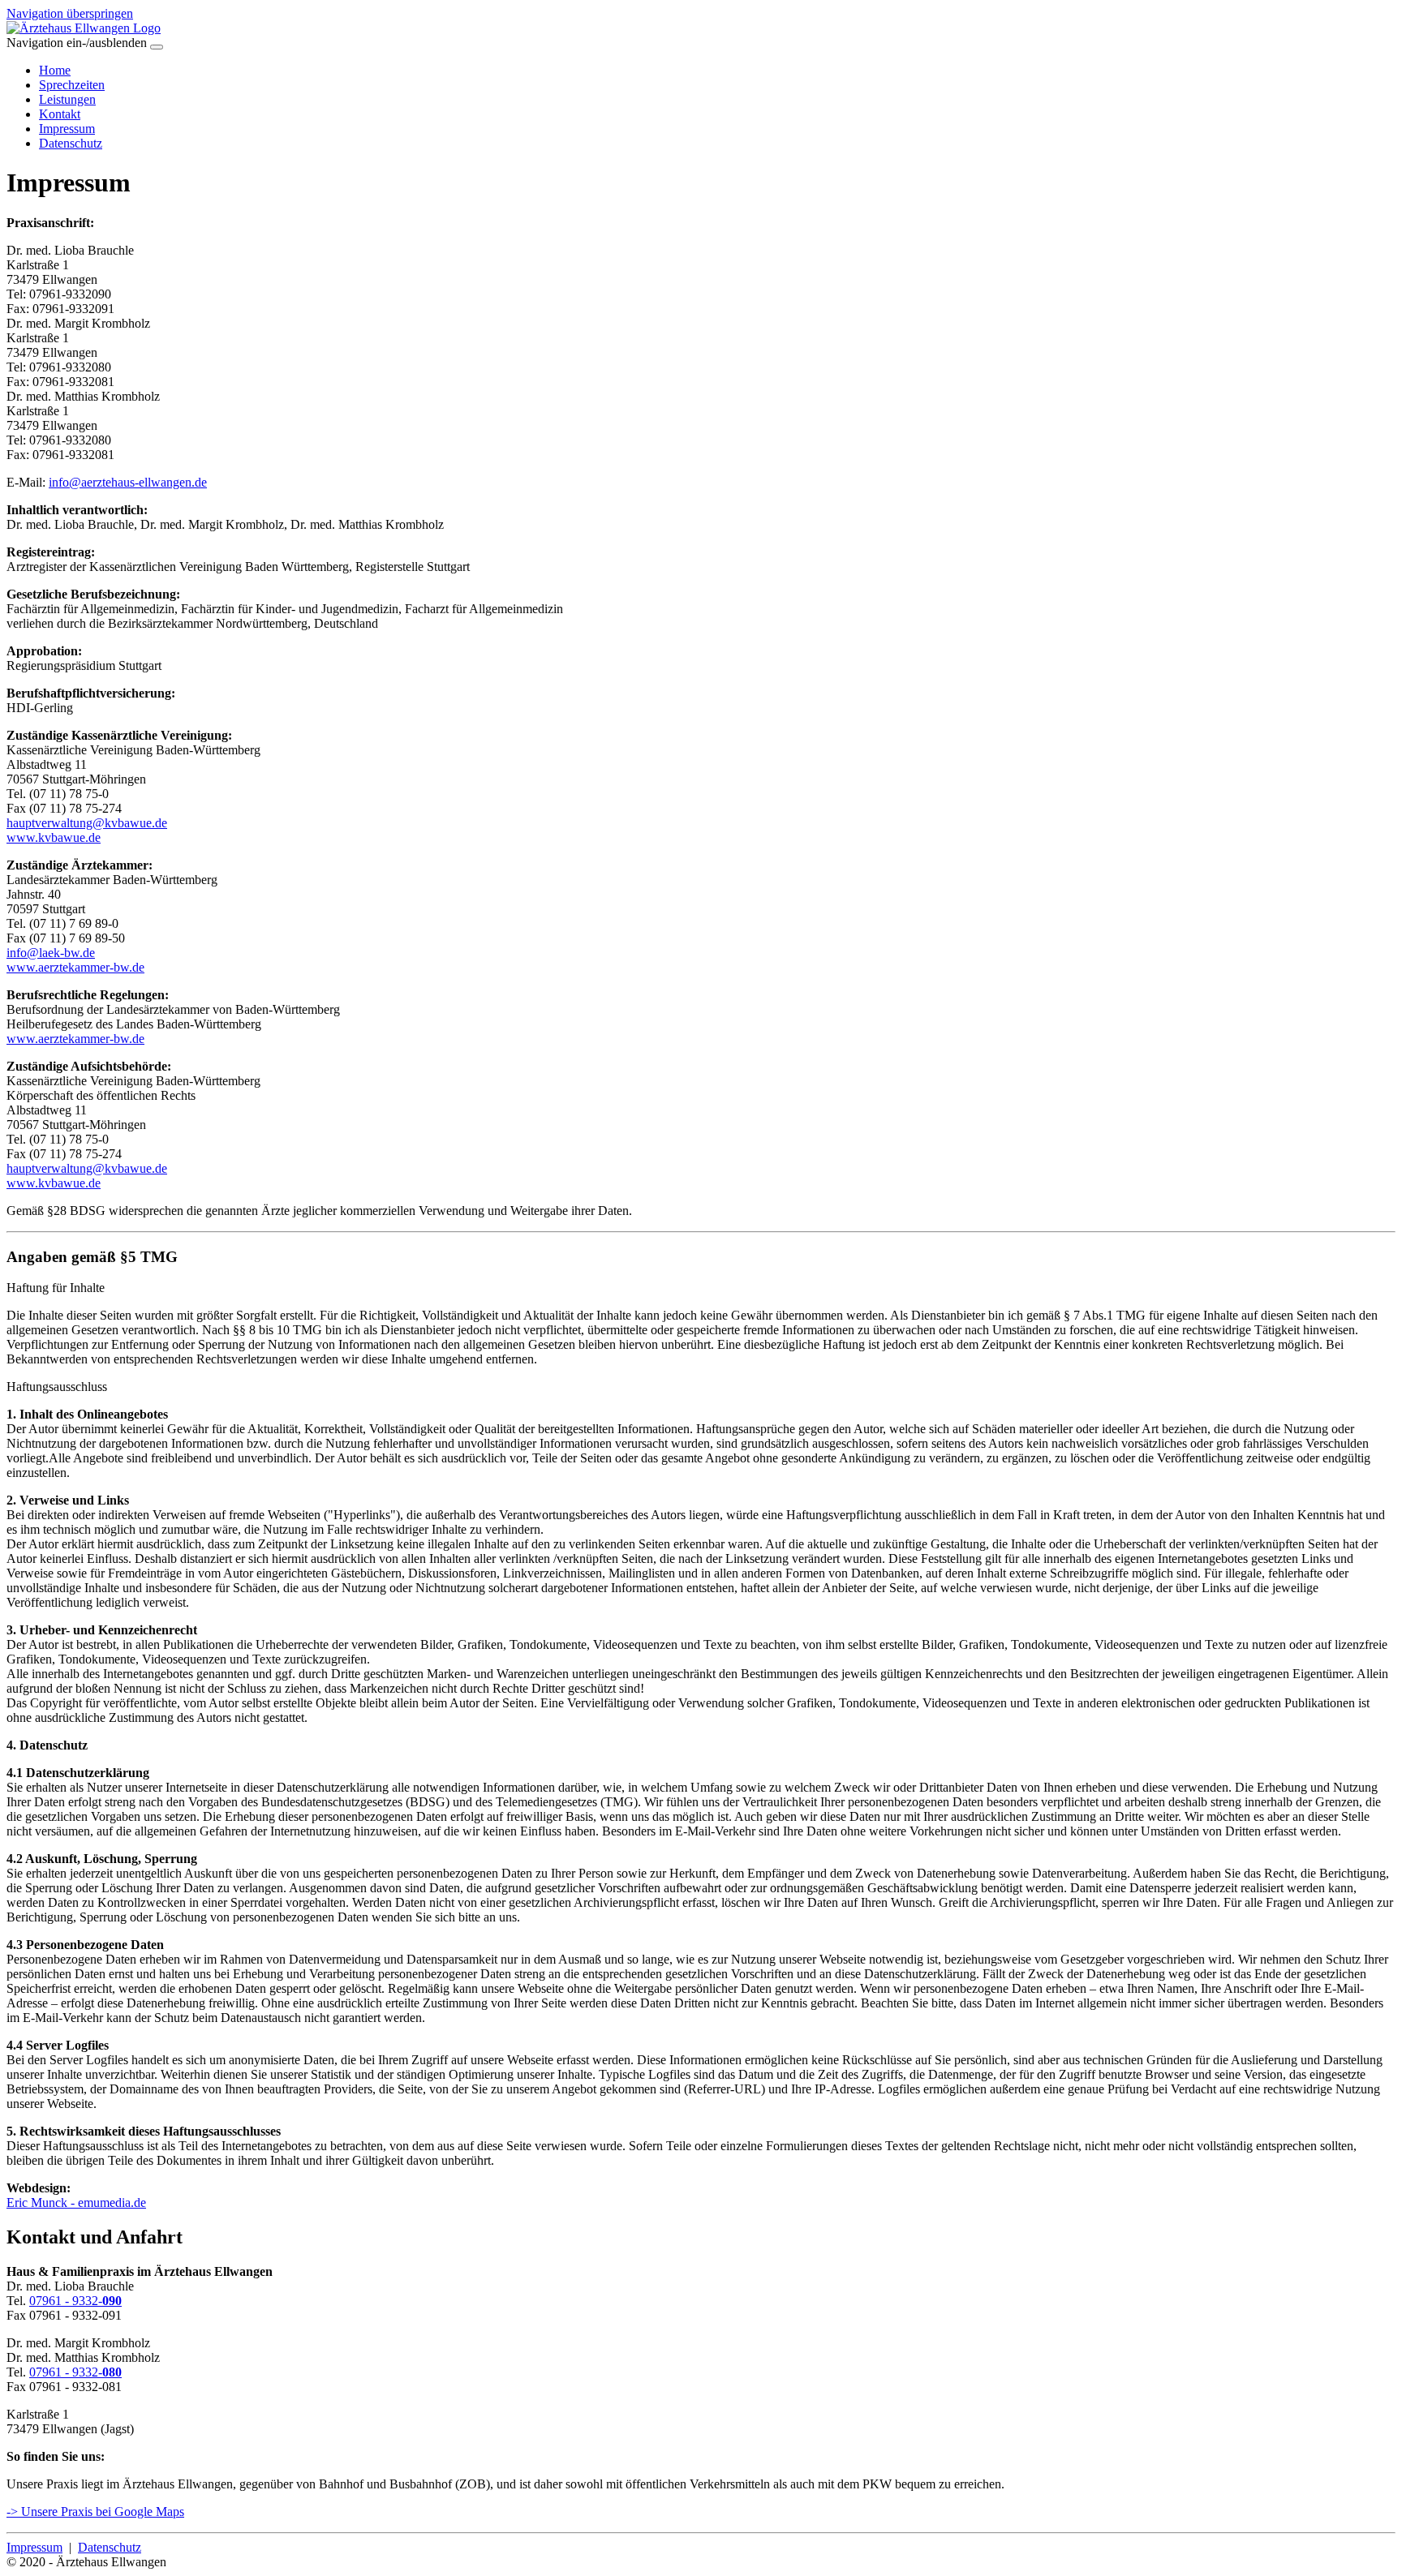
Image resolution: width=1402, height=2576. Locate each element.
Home (55, 70)
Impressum (67, 129)
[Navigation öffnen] (157, 47)
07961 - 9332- (75, 2301)
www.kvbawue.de (54, 837)
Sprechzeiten (72, 85)
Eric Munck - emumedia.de (76, 2202)
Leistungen (67, 99)
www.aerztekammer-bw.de (75, 967)
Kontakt (60, 114)
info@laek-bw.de (51, 953)
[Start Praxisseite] (84, 28)
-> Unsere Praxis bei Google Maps (95, 2512)
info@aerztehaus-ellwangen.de (128, 482)
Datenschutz (71, 143)
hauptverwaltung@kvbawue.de (87, 823)
